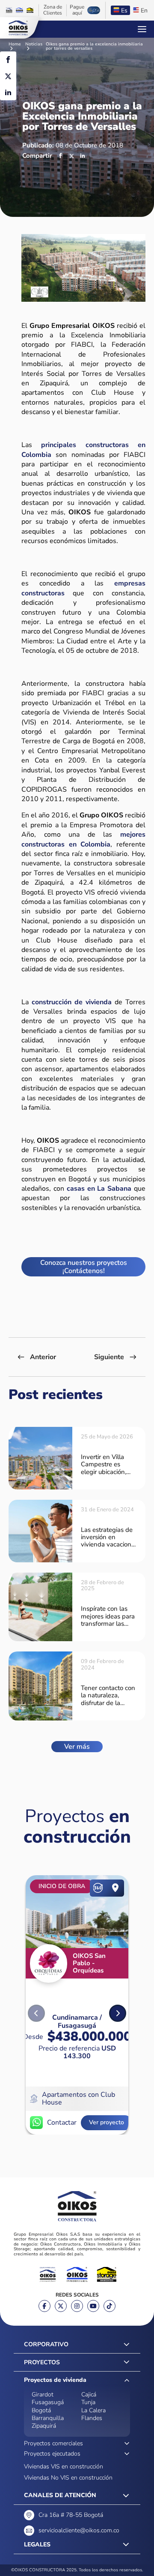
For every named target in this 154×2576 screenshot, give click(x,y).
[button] (118, 2013)
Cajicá (89, 2394)
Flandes (92, 2418)
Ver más (77, 1747)
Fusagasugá (48, 2402)
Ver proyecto (107, 2122)
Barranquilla (48, 2418)
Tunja (88, 2402)
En (144, 11)
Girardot (43, 2394)
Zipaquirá (44, 2426)
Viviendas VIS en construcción (64, 2466)
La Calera (93, 2410)
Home (15, 45)
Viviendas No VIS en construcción (68, 2478)
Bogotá (41, 2410)
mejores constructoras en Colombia (83, 839)
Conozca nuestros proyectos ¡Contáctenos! (84, 1267)
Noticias (34, 45)
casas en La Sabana (99, 1189)
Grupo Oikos (18, 28)
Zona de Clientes (53, 10)
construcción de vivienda (72, 1002)
